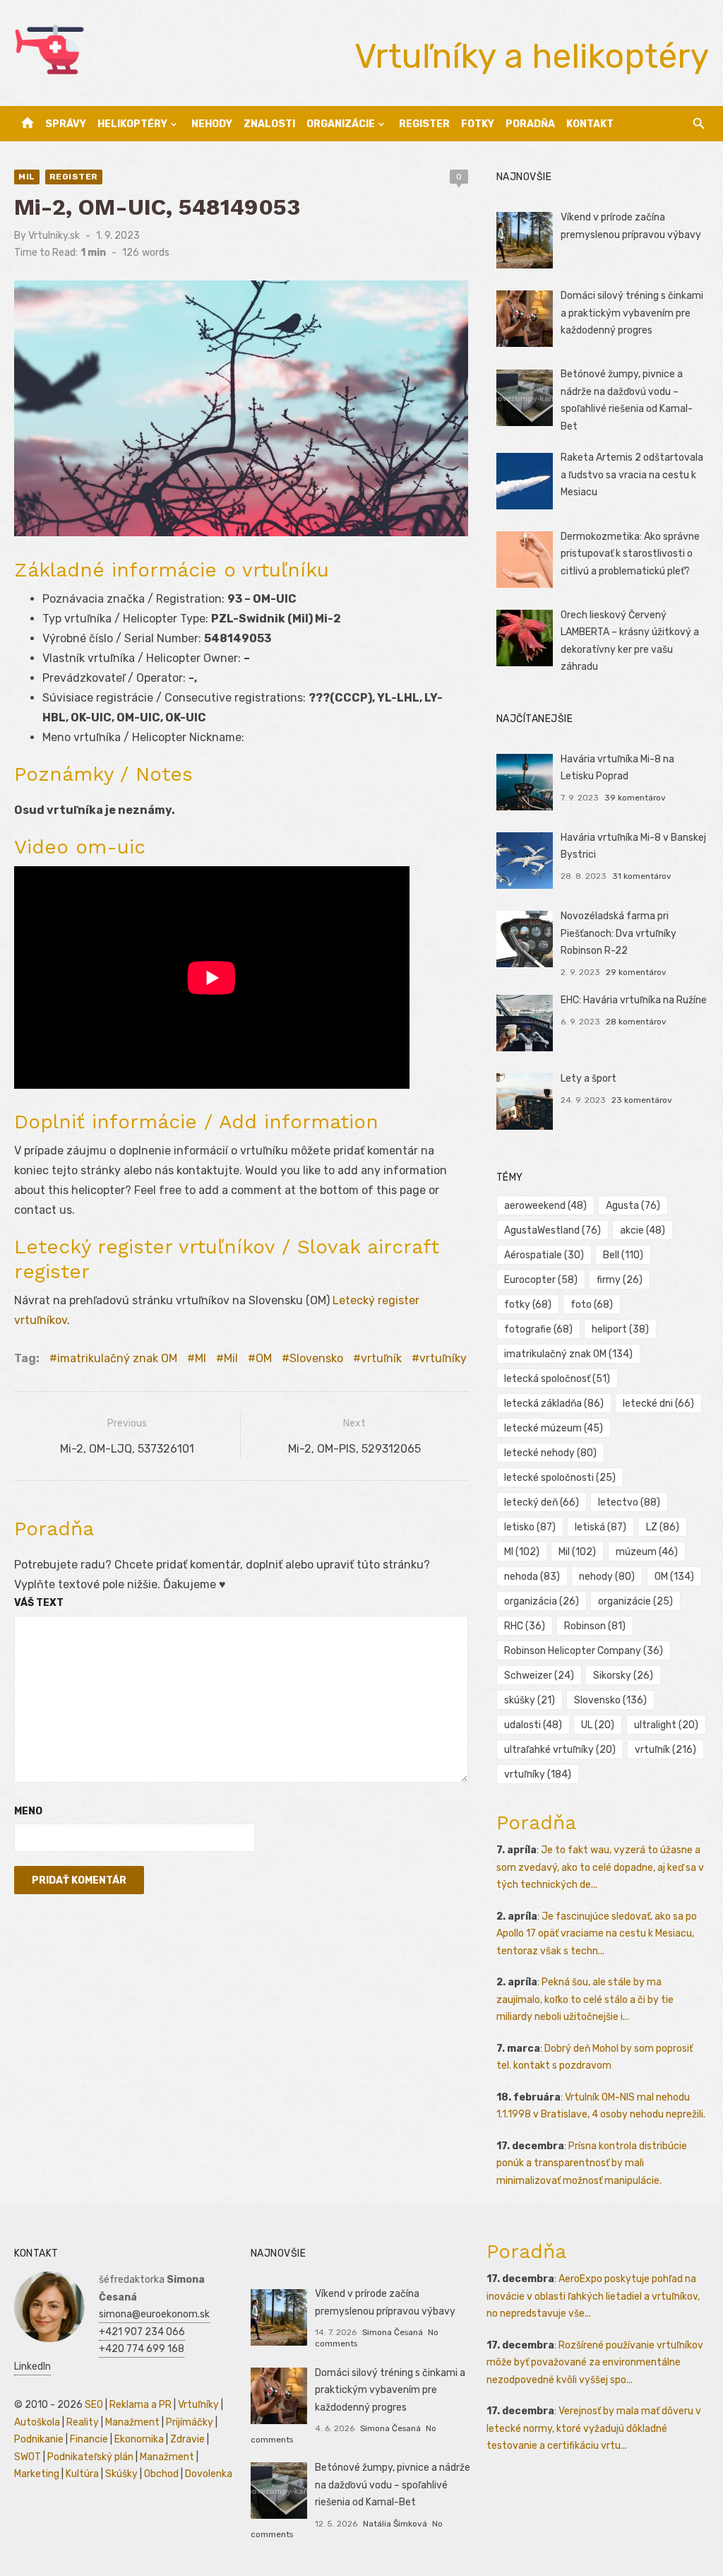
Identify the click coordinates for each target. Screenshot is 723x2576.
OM (264, 1358)
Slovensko (316, 1358)
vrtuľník (381, 1358)
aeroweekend (545, 1206)
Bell (623, 1255)
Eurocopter (541, 1280)
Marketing (37, 2474)
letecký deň (542, 1502)
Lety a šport (588, 1079)
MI (201, 1358)
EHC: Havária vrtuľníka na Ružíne (634, 1000)
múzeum (647, 1552)
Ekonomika (139, 2439)
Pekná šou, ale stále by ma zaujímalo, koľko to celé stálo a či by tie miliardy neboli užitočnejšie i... (585, 1999)
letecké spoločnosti (560, 1478)
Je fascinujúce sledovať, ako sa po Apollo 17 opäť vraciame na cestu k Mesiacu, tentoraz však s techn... (597, 1934)
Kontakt (590, 124)
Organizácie (341, 124)
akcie (643, 1230)
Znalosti (269, 124)
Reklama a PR (141, 2405)
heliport (620, 1329)
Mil (27, 177)
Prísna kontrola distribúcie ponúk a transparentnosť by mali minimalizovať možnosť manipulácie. (592, 2163)
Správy (66, 124)
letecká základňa (554, 1404)
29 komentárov (636, 972)
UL (598, 1725)
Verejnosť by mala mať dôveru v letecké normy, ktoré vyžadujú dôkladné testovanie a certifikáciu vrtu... (594, 2428)
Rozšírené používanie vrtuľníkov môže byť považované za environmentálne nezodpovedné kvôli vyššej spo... (595, 2363)
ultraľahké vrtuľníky (560, 1750)
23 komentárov (642, 1100)
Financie (89, 2439)
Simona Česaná (393, 2332)
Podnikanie (39, 2439)
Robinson (595, 1626)
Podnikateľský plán (90, 2457)
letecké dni (658, 1404)
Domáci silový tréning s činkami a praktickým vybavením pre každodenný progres (632, 313)
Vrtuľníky (198, 2405)
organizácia (542, 1601)
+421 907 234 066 (142, 2332)
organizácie (635, 1601)
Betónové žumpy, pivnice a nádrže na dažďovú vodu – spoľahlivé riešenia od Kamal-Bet (393, 2485)
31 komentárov (642, 876)
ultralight (666, 1725)
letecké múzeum (554, 1428)
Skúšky (121, 2474)
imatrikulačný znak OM (117, 1358)
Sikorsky (623, 1676)
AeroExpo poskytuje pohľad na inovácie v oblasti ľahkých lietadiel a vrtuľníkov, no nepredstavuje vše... (593, 2296)
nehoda (532, 1577)
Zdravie (187, 2439)
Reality (83, 2422)
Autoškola (37, 2422)
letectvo (629, 1502)
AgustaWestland (552, 1230)
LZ (663, 1527)
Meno (28, 1811)
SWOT (28, 2457)
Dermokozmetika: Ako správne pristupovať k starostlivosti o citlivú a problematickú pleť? (630, 554)
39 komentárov (635, 798)
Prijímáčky (190, 2422)
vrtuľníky (443, 1358)
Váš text (39, 1603)
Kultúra (82, 2474)
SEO (94, 2405)
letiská (600, 1527)
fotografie (538, 1329)
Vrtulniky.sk (54, 236)
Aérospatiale (544, 1255)
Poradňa (530, 124)
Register (424, 124)
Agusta (633, 1206)
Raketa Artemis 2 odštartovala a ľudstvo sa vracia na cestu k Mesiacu (632, 475)
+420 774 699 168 (142, 2349)
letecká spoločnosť (557, 1379)
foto (592, 1305)
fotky (528, 1305)
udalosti (533, 1725)
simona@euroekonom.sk (154, 2314)
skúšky (530, 1700)
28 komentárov (636, 1022)
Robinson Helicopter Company (584, 1651)
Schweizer (539, 1676)
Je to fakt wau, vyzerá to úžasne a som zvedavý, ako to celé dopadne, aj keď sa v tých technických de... (600, 1867)
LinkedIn (32, 2367)
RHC (525, 1626)
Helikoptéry (132, 124)
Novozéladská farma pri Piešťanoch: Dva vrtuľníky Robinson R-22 (619, 933)
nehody (607, 1577)
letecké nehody (550, 1453)
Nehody (212, 124)
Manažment (132, 2422)
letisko (530, 1527)
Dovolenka (209, 2474)
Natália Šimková (395, 2524)
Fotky (478, 124)
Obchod (161, 2474)
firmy (620, 1280)
